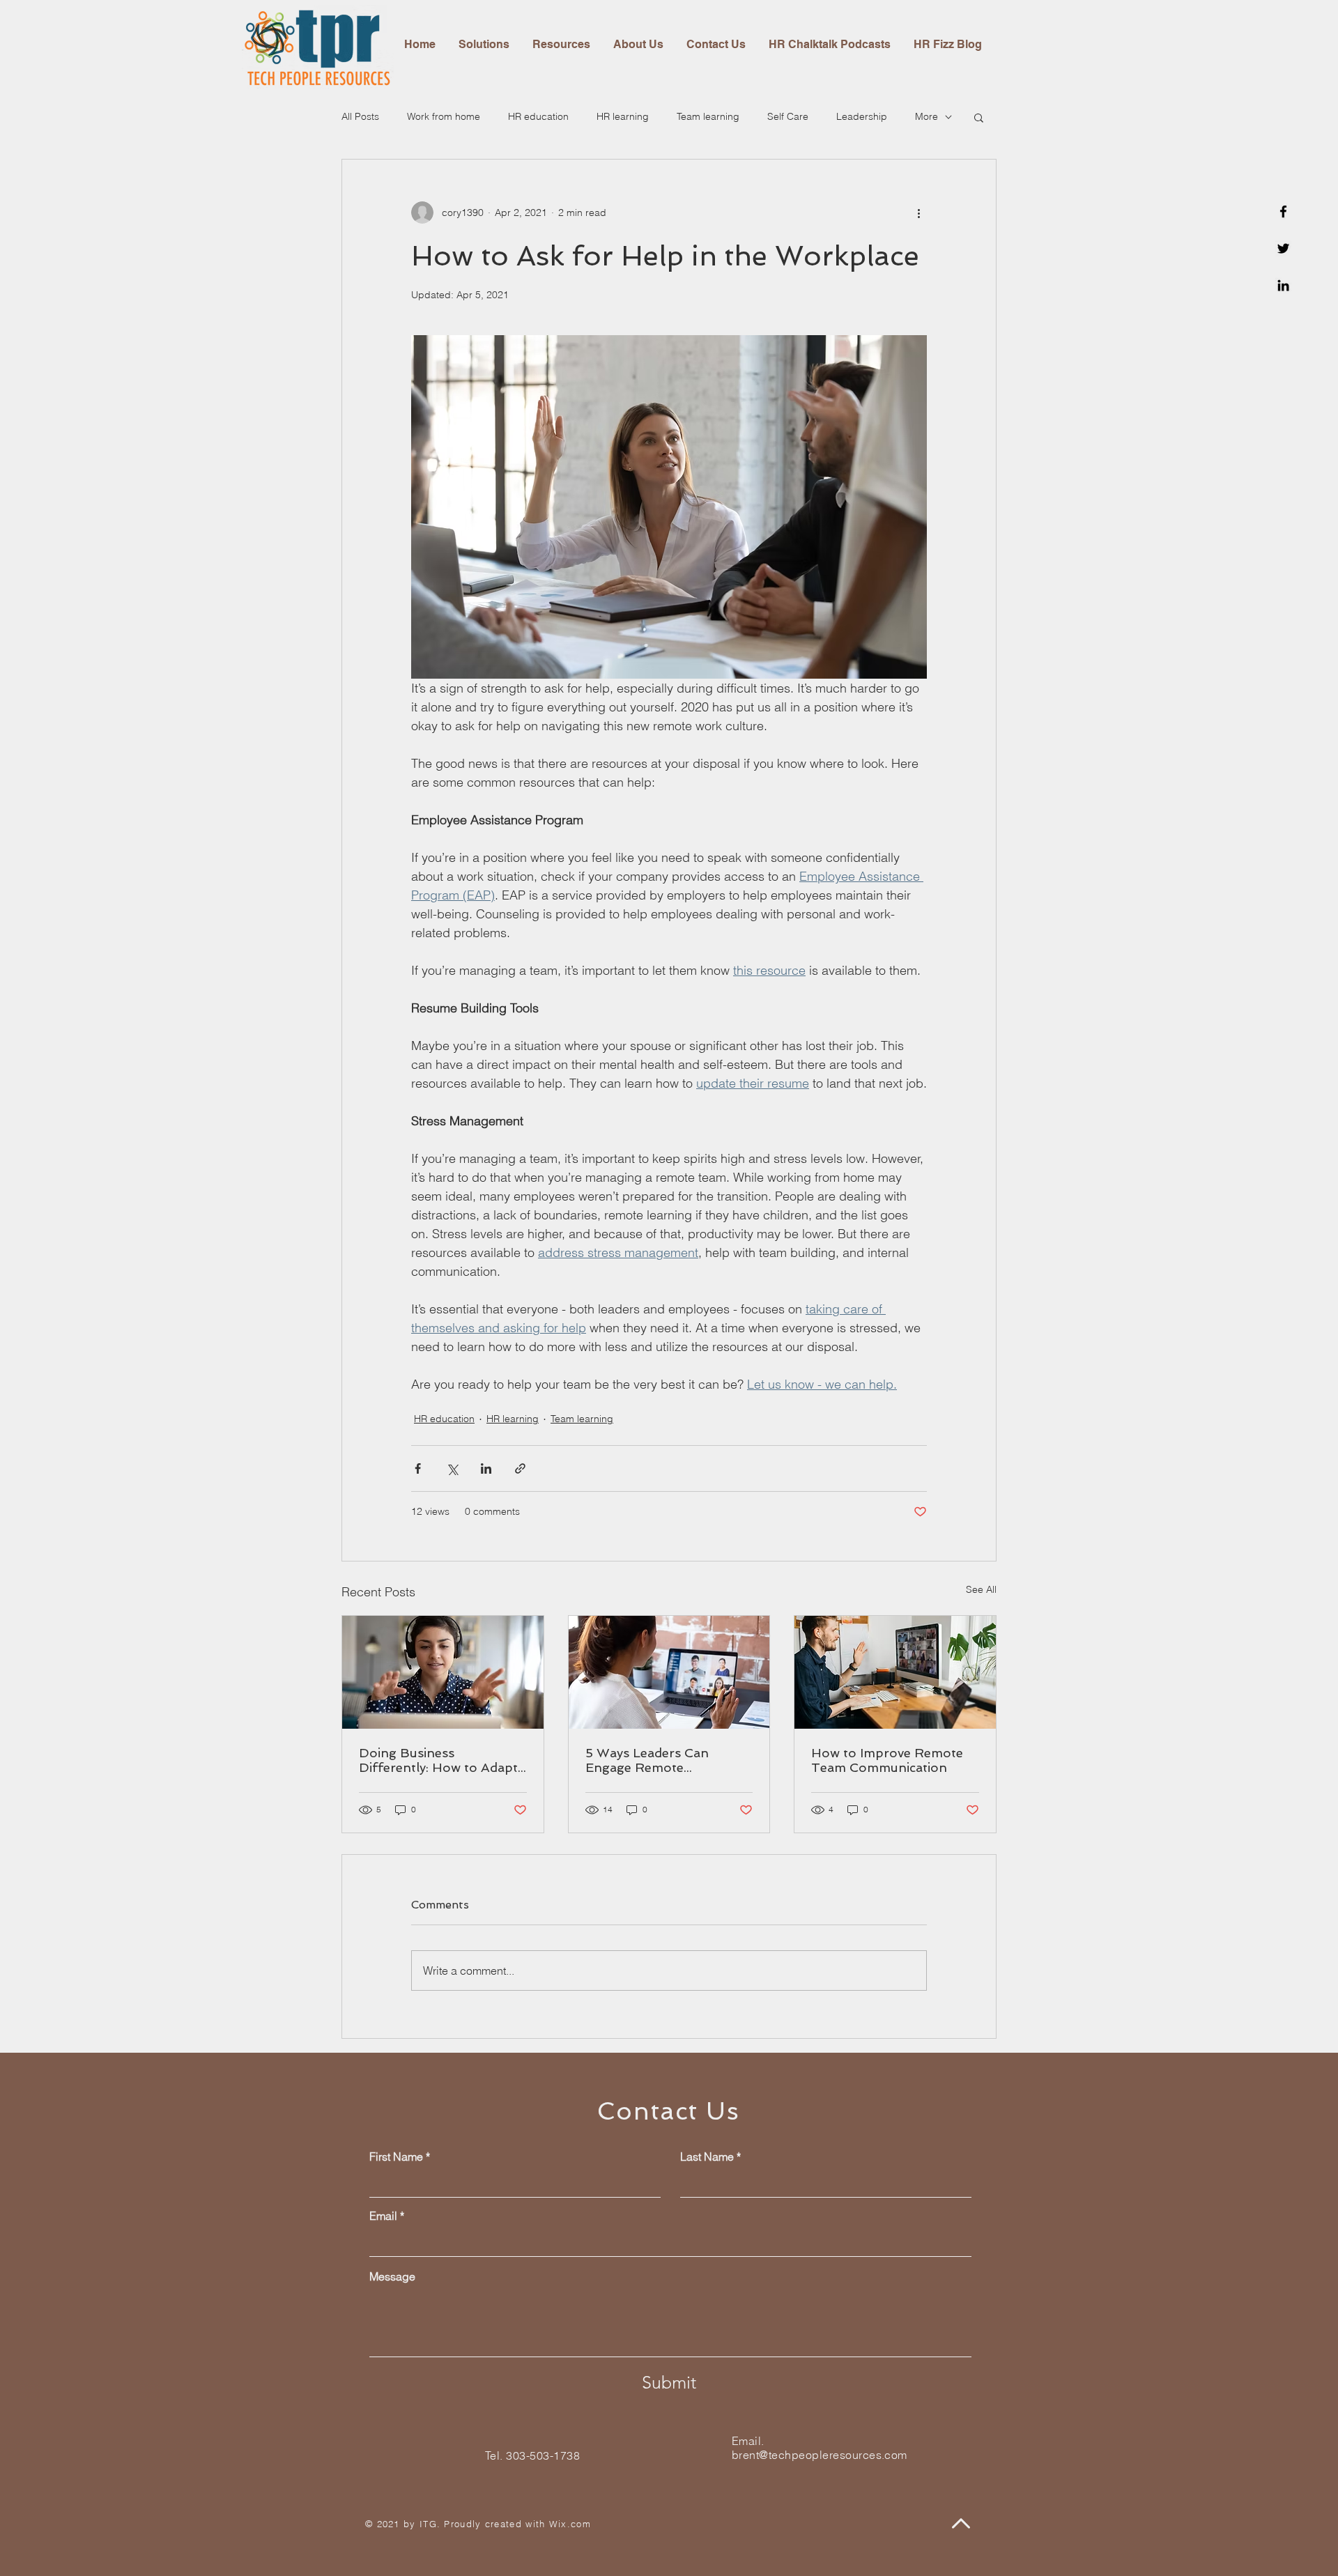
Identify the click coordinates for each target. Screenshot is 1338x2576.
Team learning (708, 116)
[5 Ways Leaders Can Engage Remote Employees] (669, 1672)
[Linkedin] (1283, 285)
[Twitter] (1283, 248)
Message (392, 2276)
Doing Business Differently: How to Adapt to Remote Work (438, 1760)
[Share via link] (520, 1468)
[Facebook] (1283, 211)
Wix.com (570, 2524)
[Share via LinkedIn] (486, 1468)
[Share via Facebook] (418, 1468)
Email (383, 2216)
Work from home (444, 116)
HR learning (623, 116)
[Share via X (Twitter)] (452, 1468)
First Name (396, 2157)
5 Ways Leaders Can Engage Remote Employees (647, 1760)
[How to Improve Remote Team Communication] (895, 1672)
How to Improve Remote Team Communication (887, 1760)
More (926, 116)
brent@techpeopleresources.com (820, 2455)
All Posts (360, 116)
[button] (979, 117)
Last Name (707, 2157)
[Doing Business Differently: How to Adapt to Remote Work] (443, 1672)
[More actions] (918, 213)
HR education (538, 116)
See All (981, 1589)
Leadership (862, 116)
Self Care (788, 116)
